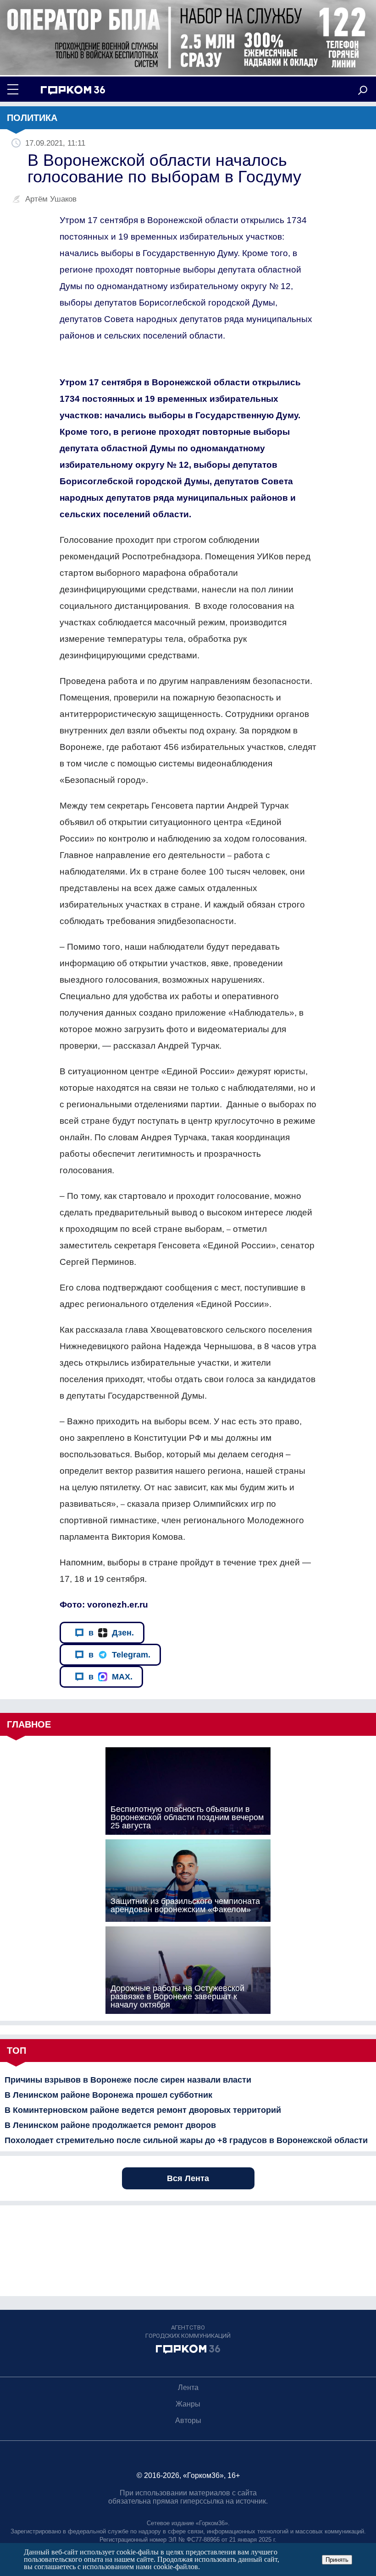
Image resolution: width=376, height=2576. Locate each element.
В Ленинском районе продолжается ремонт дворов (110, 2125)
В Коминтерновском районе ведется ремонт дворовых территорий (143, 2110)
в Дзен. (111, 1633)
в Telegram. (119, 1655)
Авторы (188, 2420)
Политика (32, 118)
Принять (337, 2560)
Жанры (188, 2404)
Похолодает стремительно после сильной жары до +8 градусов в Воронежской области (186, 2140)
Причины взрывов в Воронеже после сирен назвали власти (128, 2080)
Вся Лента (188, 2178)
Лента (188, 2387)
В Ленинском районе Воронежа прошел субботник (108, 2095)
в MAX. (111, 1677)
